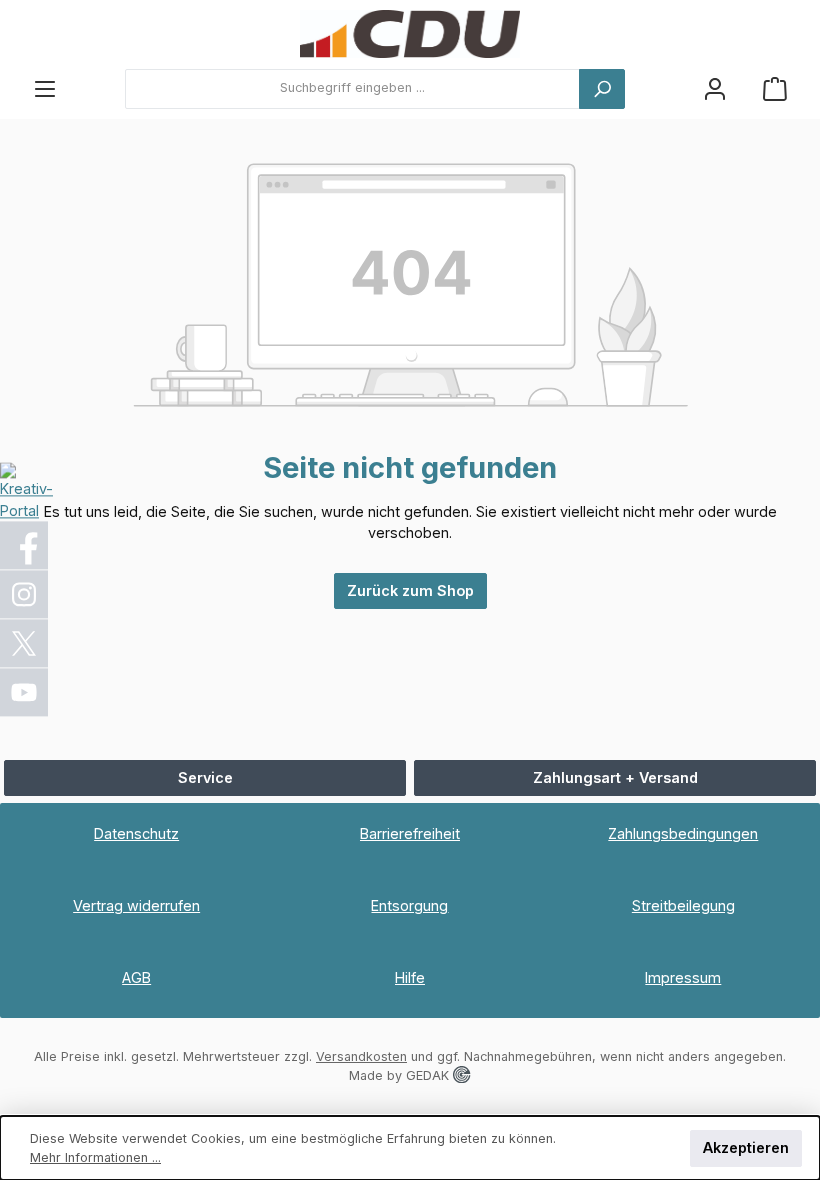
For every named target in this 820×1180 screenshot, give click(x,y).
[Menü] (45, 88)
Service (205, 777)
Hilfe (410, 977)
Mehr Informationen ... (95, 1157)
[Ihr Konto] (715, 88)
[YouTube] (25, 693)
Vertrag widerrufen (136, 905)
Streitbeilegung (683, 905)
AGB (136, 977)
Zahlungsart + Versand (615, 777)
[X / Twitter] (25, 644)
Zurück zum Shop (410, 590)
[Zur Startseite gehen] (410, 34)
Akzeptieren (746, 1147)
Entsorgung (409, 905)
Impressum (683, 977)
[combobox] (352, 89)
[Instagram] (25, 595)
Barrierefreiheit (410, 833)
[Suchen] (602, 89)
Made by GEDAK (401, 1075)
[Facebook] (25, 546)
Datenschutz (136, 833)
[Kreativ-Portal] (26, 490)
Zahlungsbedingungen (683, 833)
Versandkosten (361, 1056)
